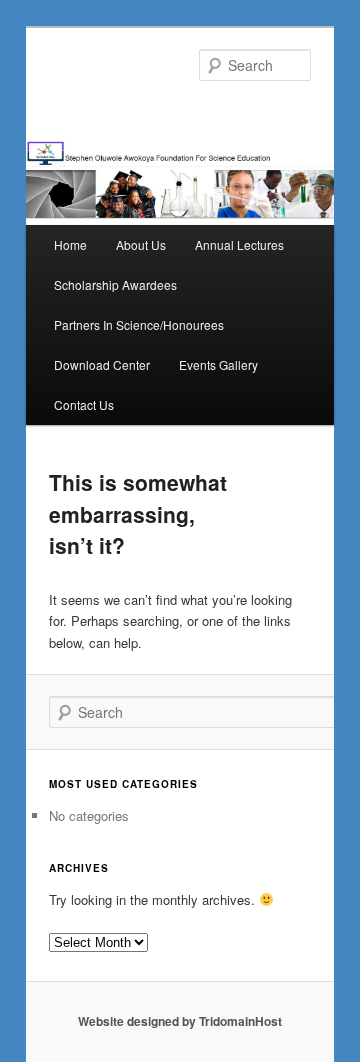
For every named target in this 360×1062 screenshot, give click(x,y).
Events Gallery (218, 364)
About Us (141, 244)
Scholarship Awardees (115, 284)
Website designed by (138, 1021)
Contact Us (84, 404)
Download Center (102, 364)
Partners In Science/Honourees (139, 324)
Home (70, 244)
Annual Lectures (239, 244)
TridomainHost (240, 1021)
